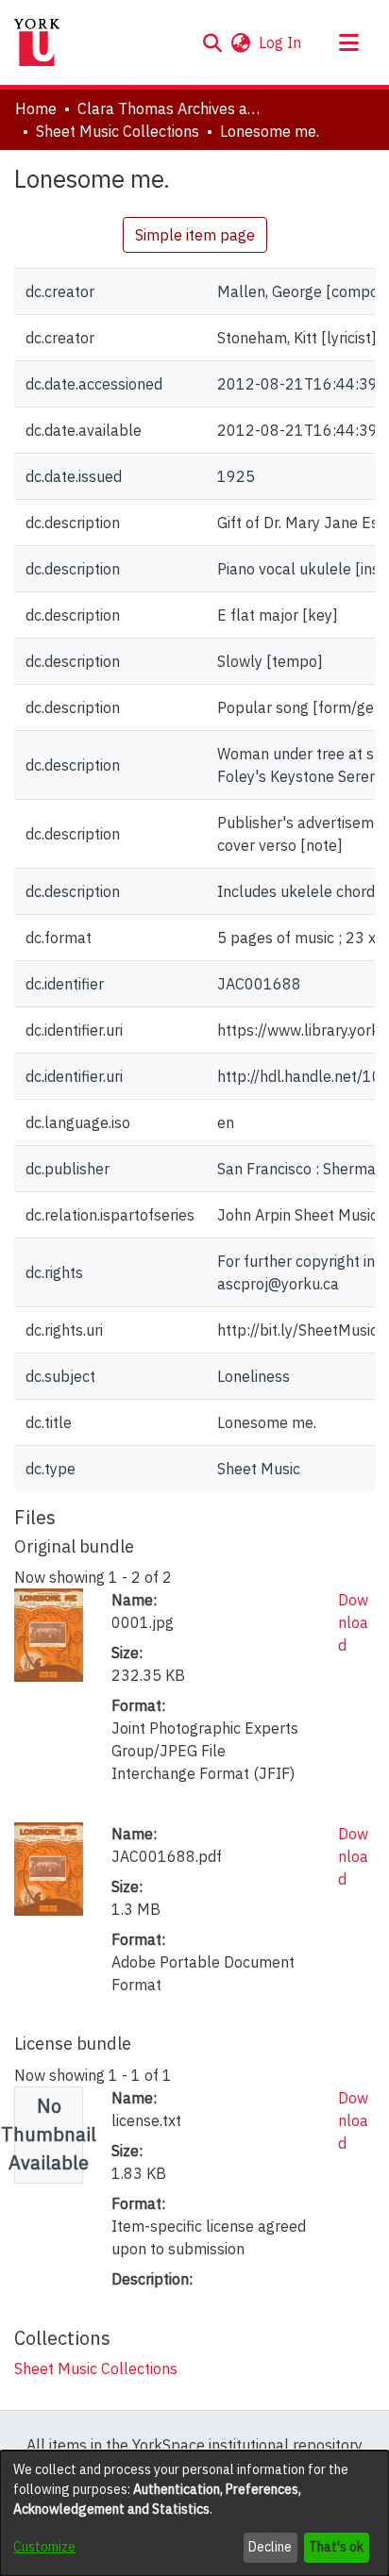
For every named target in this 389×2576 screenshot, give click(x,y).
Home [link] (36, 108)
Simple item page (195, 235)
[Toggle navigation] (348, 42)
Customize (44, 2547)
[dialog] (194, 2513)
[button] (212, 42)
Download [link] (353, 1622)
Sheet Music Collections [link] (118, 131)
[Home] (37, 42)
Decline (270, 2547)
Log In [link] (281, 42)
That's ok (336, 2547)
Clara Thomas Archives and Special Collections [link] (172, 108)
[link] (96, 2368)
